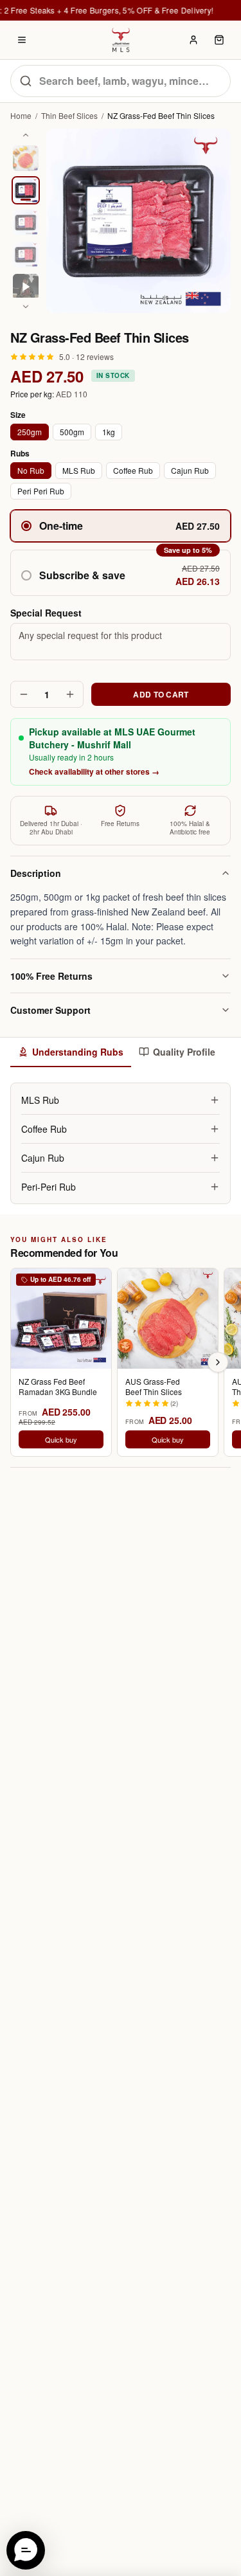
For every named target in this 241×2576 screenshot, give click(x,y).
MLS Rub (79, 470)
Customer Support (50, 1010)
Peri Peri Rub (41, 491)
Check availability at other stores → (94, 771)
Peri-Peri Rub (49, 1187)
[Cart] (219, 40)
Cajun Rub (190, 470)
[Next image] (26, 307)
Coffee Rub (133, 470)
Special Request (46, 613)
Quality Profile (184, 1052)
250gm (30, 432)
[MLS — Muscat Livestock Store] (121, 40)
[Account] (193, 40)
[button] (121, 573)
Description (36, 873)
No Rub (31, 470)
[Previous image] (26, 135)
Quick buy (61, 1439)
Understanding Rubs (78, 1052)
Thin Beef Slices (69, 116)
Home (21, 116)
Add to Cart (161, 694)
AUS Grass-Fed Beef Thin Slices (154, 1387)
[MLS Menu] (22, 40)
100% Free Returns (51, 976)
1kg (109, 432)
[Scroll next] (218, 1362)
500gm (72, 432)
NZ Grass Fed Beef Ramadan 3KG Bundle (58, 1387)
